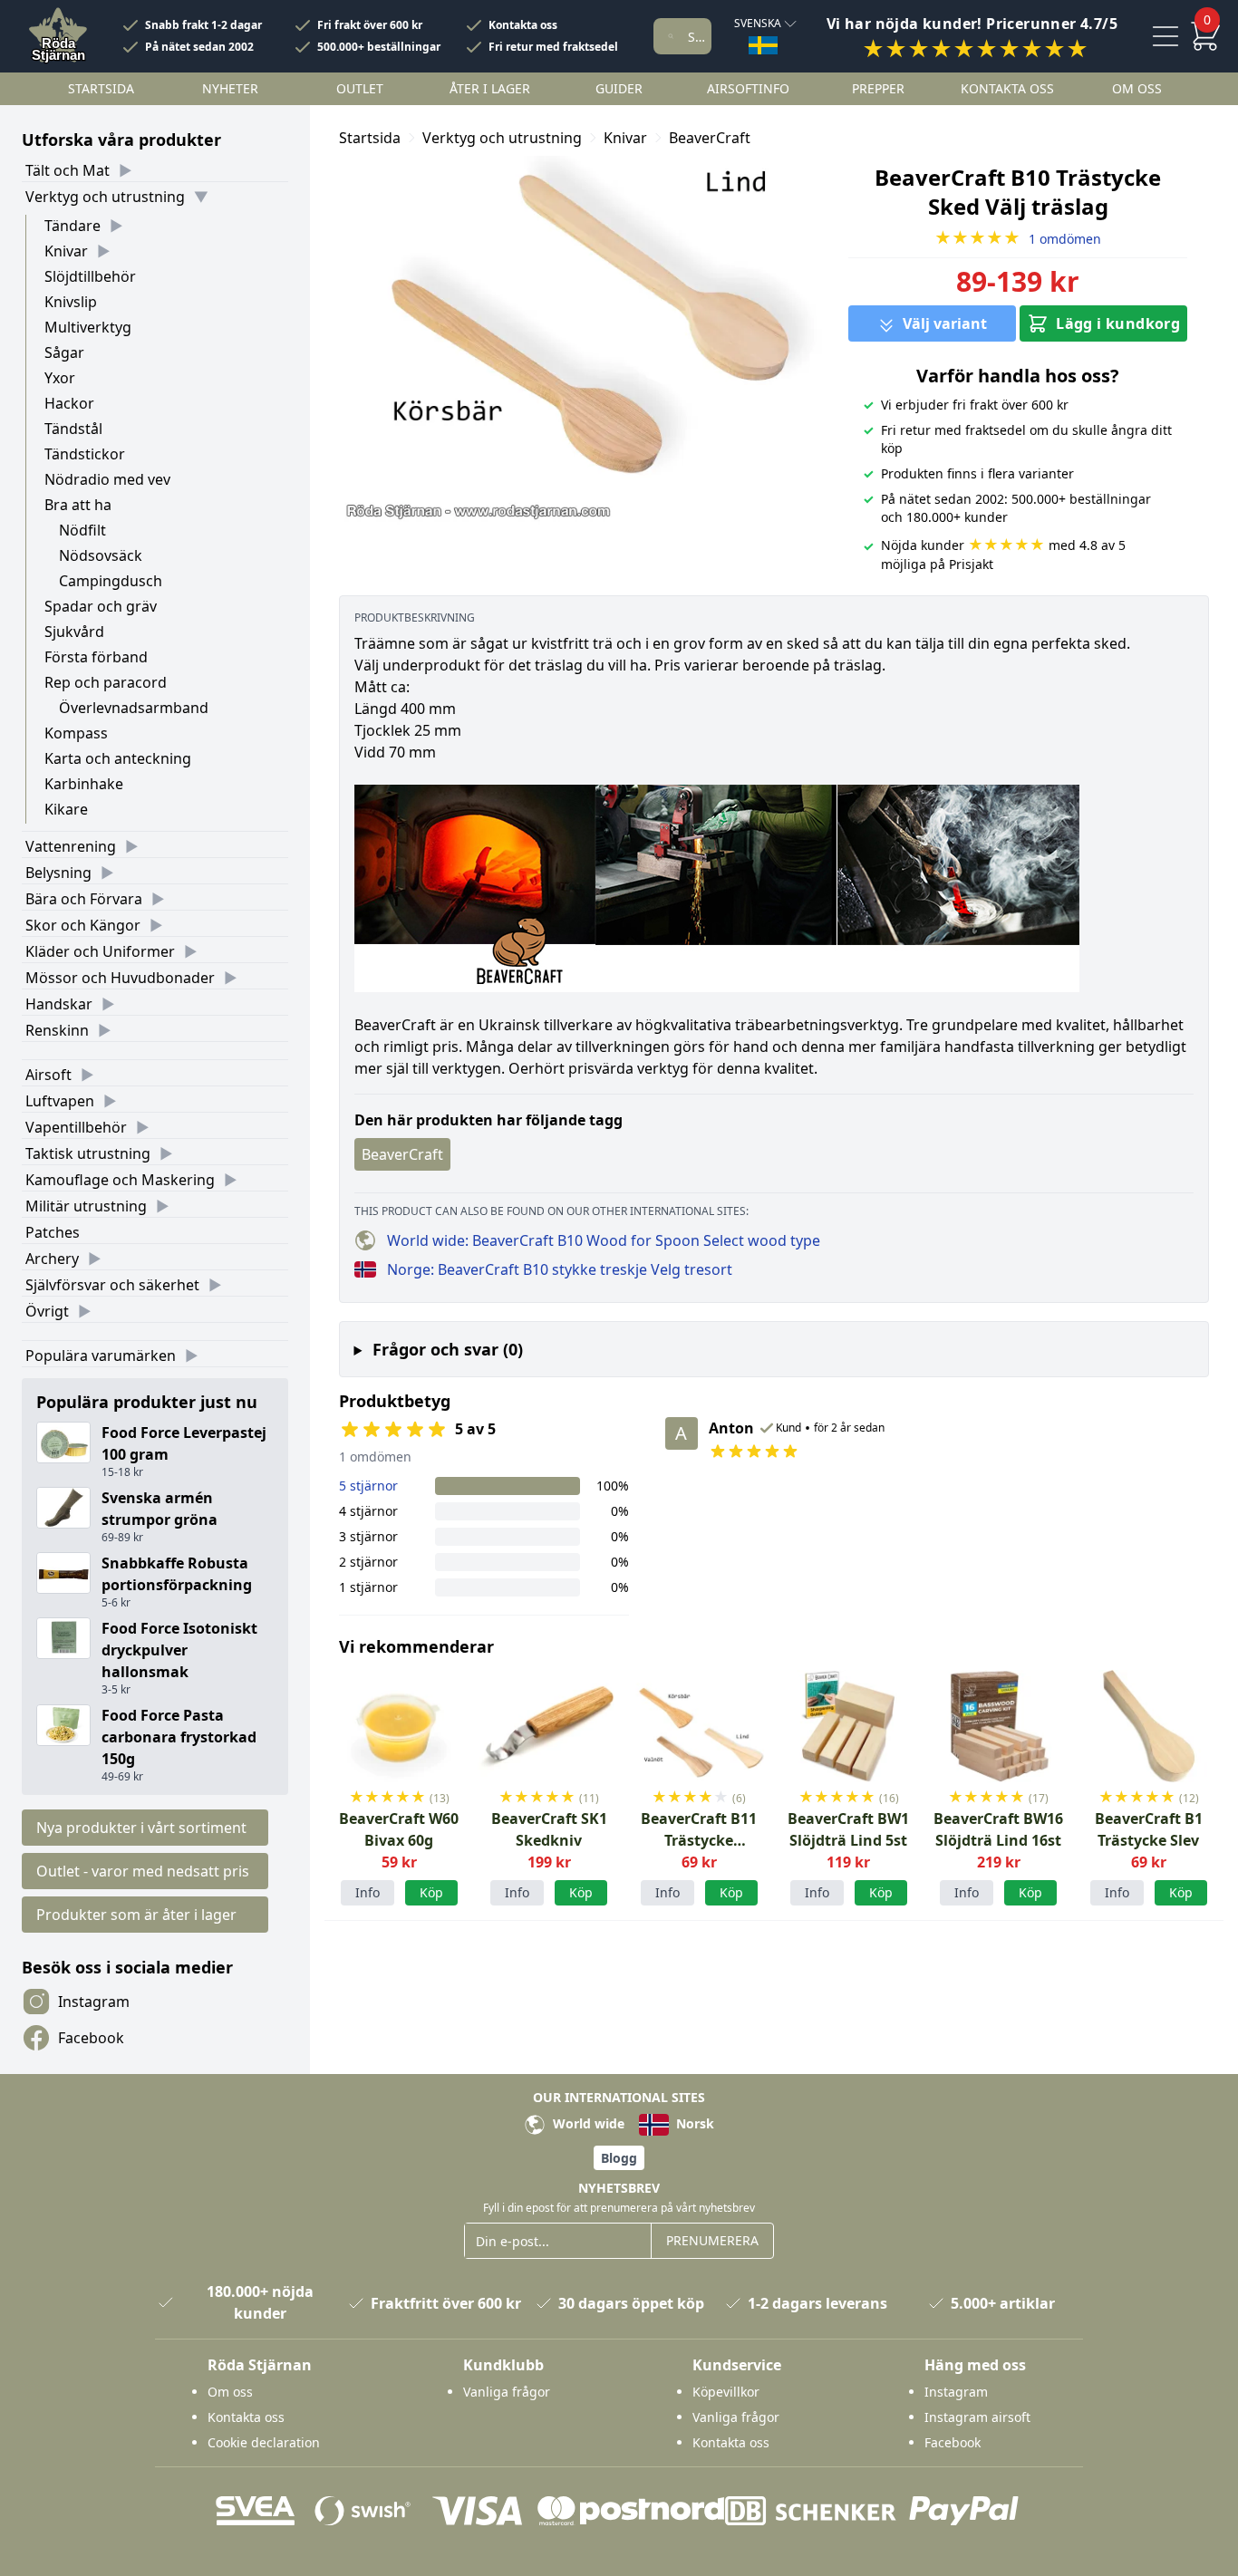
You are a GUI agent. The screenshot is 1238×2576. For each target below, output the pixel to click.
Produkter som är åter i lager (136, 1915)
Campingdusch (111, 581)
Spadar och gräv (101, 606)
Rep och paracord (106, 682)
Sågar (64, 352)
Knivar (66, 251)
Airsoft (48, 1075)
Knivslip (71, 302)
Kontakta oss (523, 25)
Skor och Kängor (83, 925)
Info (368, 1892)
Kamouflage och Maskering (120, 1180)
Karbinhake (84, 784)
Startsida (101, 88)
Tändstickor (85, 454)
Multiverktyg (88, 327)
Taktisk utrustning (88, 1153)
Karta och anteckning (118, 758)
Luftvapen (60, 1101)
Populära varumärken (101, 1356)
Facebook (91, 2038)
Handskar (59, 1004)
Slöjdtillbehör (90, 276)
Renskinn (57, 1030)
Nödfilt (82, 530)
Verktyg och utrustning (105, 197)
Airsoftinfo (748, 88)
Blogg (619, 2158)
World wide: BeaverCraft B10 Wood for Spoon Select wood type (604, 1240)
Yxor (60, 378)
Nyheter (230, 88)
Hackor (69, 403)
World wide (587, 2123)
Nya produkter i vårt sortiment (141, 1828)
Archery (52, 1259)
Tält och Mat (68, 170)
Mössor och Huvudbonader (120, 978)
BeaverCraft (710, 138)
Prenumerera (712, 2240)
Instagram (94, 2002)
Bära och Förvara (84, 899)
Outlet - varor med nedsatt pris (143, 1871)
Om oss (1137, 88)
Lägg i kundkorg (1118, 323)
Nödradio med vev (107, 479)
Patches (53, 1232)
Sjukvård (74, 632)
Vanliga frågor (507, 2392)
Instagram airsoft (977, 2417)
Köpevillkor (726, 2392)
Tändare (73, 226)
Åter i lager (490, 88)
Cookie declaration (264, 2442)
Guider (619, 88)
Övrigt (47, 1311)
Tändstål (73, 429)
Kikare (66, 809)
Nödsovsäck (101, 555)
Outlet (360, 88)
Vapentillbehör (76, 1127)
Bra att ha (78, 505)
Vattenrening (71, 846)
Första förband (96, 657)
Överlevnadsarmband (134, 708)
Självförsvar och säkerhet (112, 1285)
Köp (731, 1892)
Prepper (878, 88)
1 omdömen (1018, 239)
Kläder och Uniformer (100, 951)
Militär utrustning (86, 1206)
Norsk (693, 2123)
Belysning (58, 873)
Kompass (76, 733)
